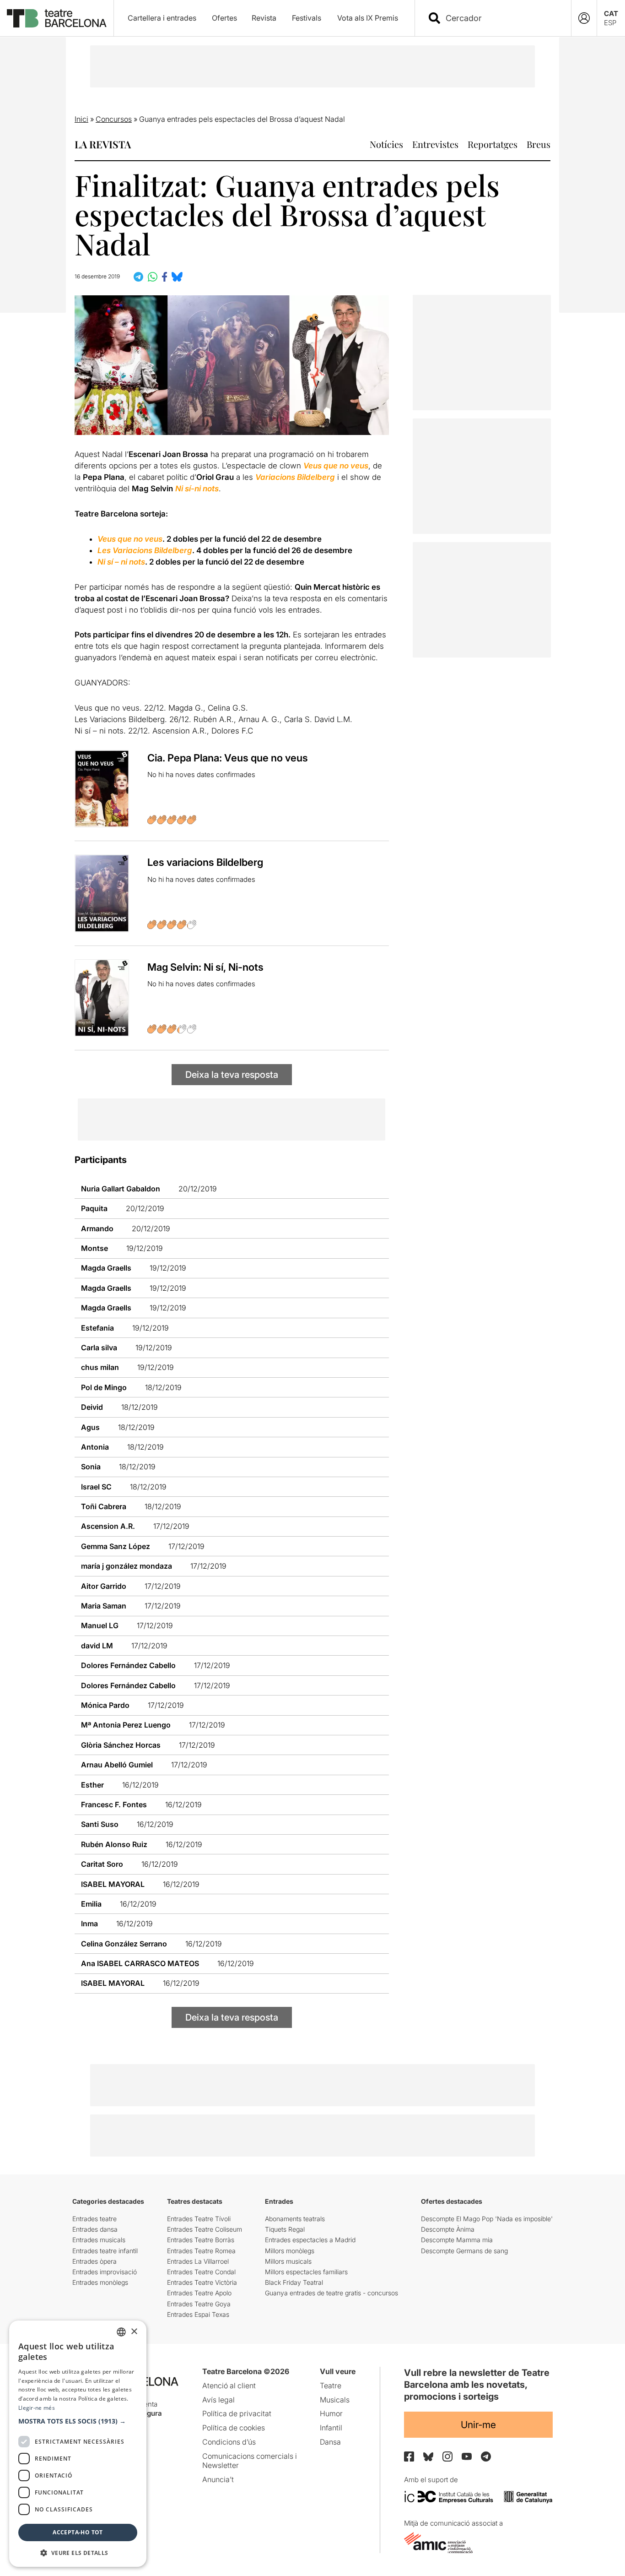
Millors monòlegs (290, 2251)
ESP (610, 23)
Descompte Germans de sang (464, 2251)
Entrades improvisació (105, 2272)
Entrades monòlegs (100, 2282)
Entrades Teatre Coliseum (205, 2229)
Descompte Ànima (448, 2229)
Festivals (307, 18)
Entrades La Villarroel (198, 2261)
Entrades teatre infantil (105, 2251)
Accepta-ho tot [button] (78, 2532)
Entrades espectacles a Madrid (310, 2240)
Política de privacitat (237, 2413)
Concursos (114, 119)
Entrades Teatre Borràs (201, 2240)
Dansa (330, 2442)
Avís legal (218, 2400)
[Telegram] (486, 2456)
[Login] (584, 18)
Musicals (335, 2400)
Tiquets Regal (285, 2229)
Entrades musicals (99, 2240)
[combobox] (501, 18)
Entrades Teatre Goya (199, 2304)
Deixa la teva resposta (232, 1075)
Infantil (331, 2428)
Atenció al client (229, 2386)
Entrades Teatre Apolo (199, 2293)
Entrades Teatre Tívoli (199, 2219)
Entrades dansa (95, 2229)
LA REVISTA (103, 144)
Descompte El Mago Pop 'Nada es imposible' (487, 2219)
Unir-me (478, 2425)
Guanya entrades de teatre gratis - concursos (331, 2293)
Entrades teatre (94, 2219)
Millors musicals (288, 2261)
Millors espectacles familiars (306, 2272)
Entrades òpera (94, 2261)
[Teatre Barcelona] (57, 18)
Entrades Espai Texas (198, 2314)
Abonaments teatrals (295, 2219)
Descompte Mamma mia (457, 2240)
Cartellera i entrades (162, 18)
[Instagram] (447, 2456)
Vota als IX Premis (368, 18)
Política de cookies (234, 2428)
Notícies (386, 144)
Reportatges (493, 144)
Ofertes (224, 18)
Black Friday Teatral (294, 2282)
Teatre (331, 2386)
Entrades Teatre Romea (201, 2251)
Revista (264, 18)
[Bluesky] (428, 2457)
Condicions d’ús (229, 2442)
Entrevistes (435, 144)
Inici (81, 119)
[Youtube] (467, 2456)
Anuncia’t (218, 2479)
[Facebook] (409, 2456)
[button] (78, 2421)
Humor (331, 2413)
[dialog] (78, 2444)
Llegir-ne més (37, 2408)
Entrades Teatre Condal (201, 2272)
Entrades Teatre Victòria (202, 2282)
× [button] (134, 2332)
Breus (539, 144)
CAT (611, 14)
